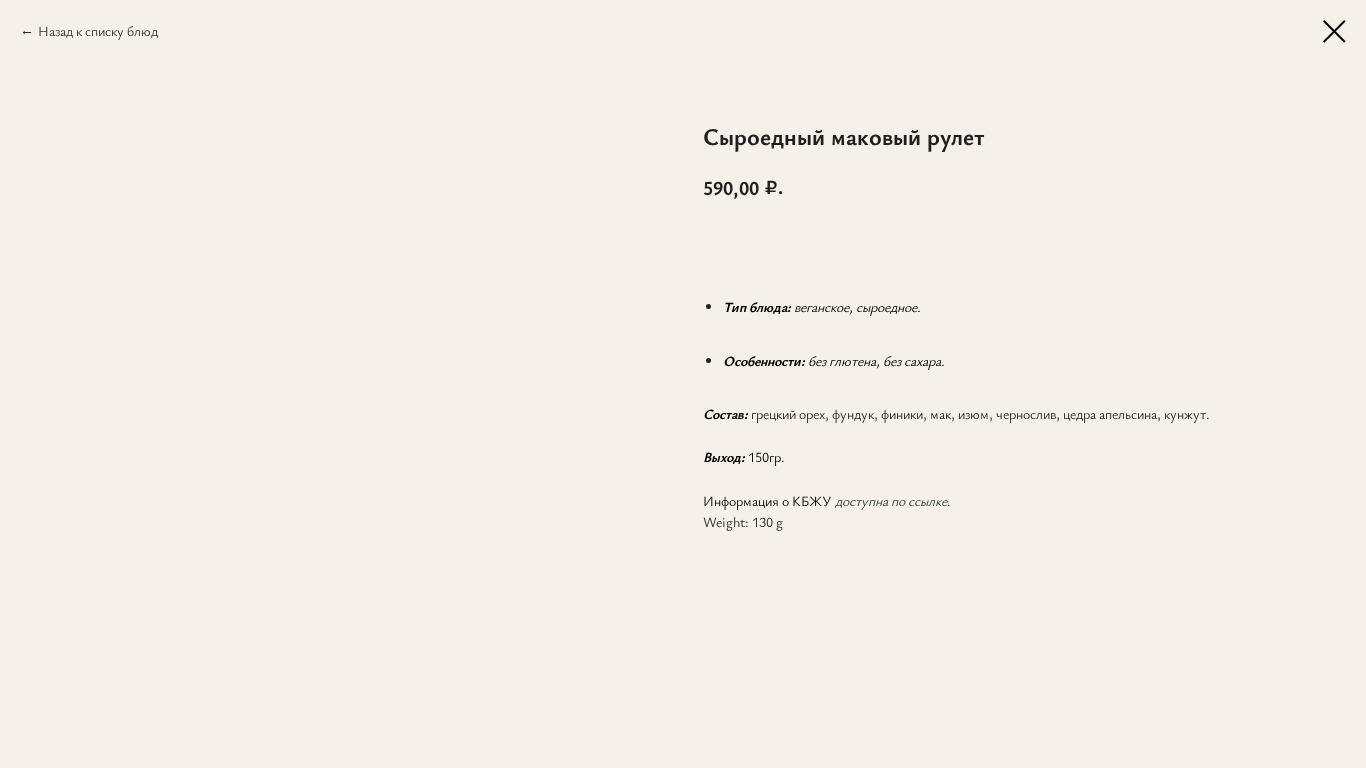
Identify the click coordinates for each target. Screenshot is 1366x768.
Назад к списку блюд (98, 30)
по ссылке (917, 500)
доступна (861, 500)
